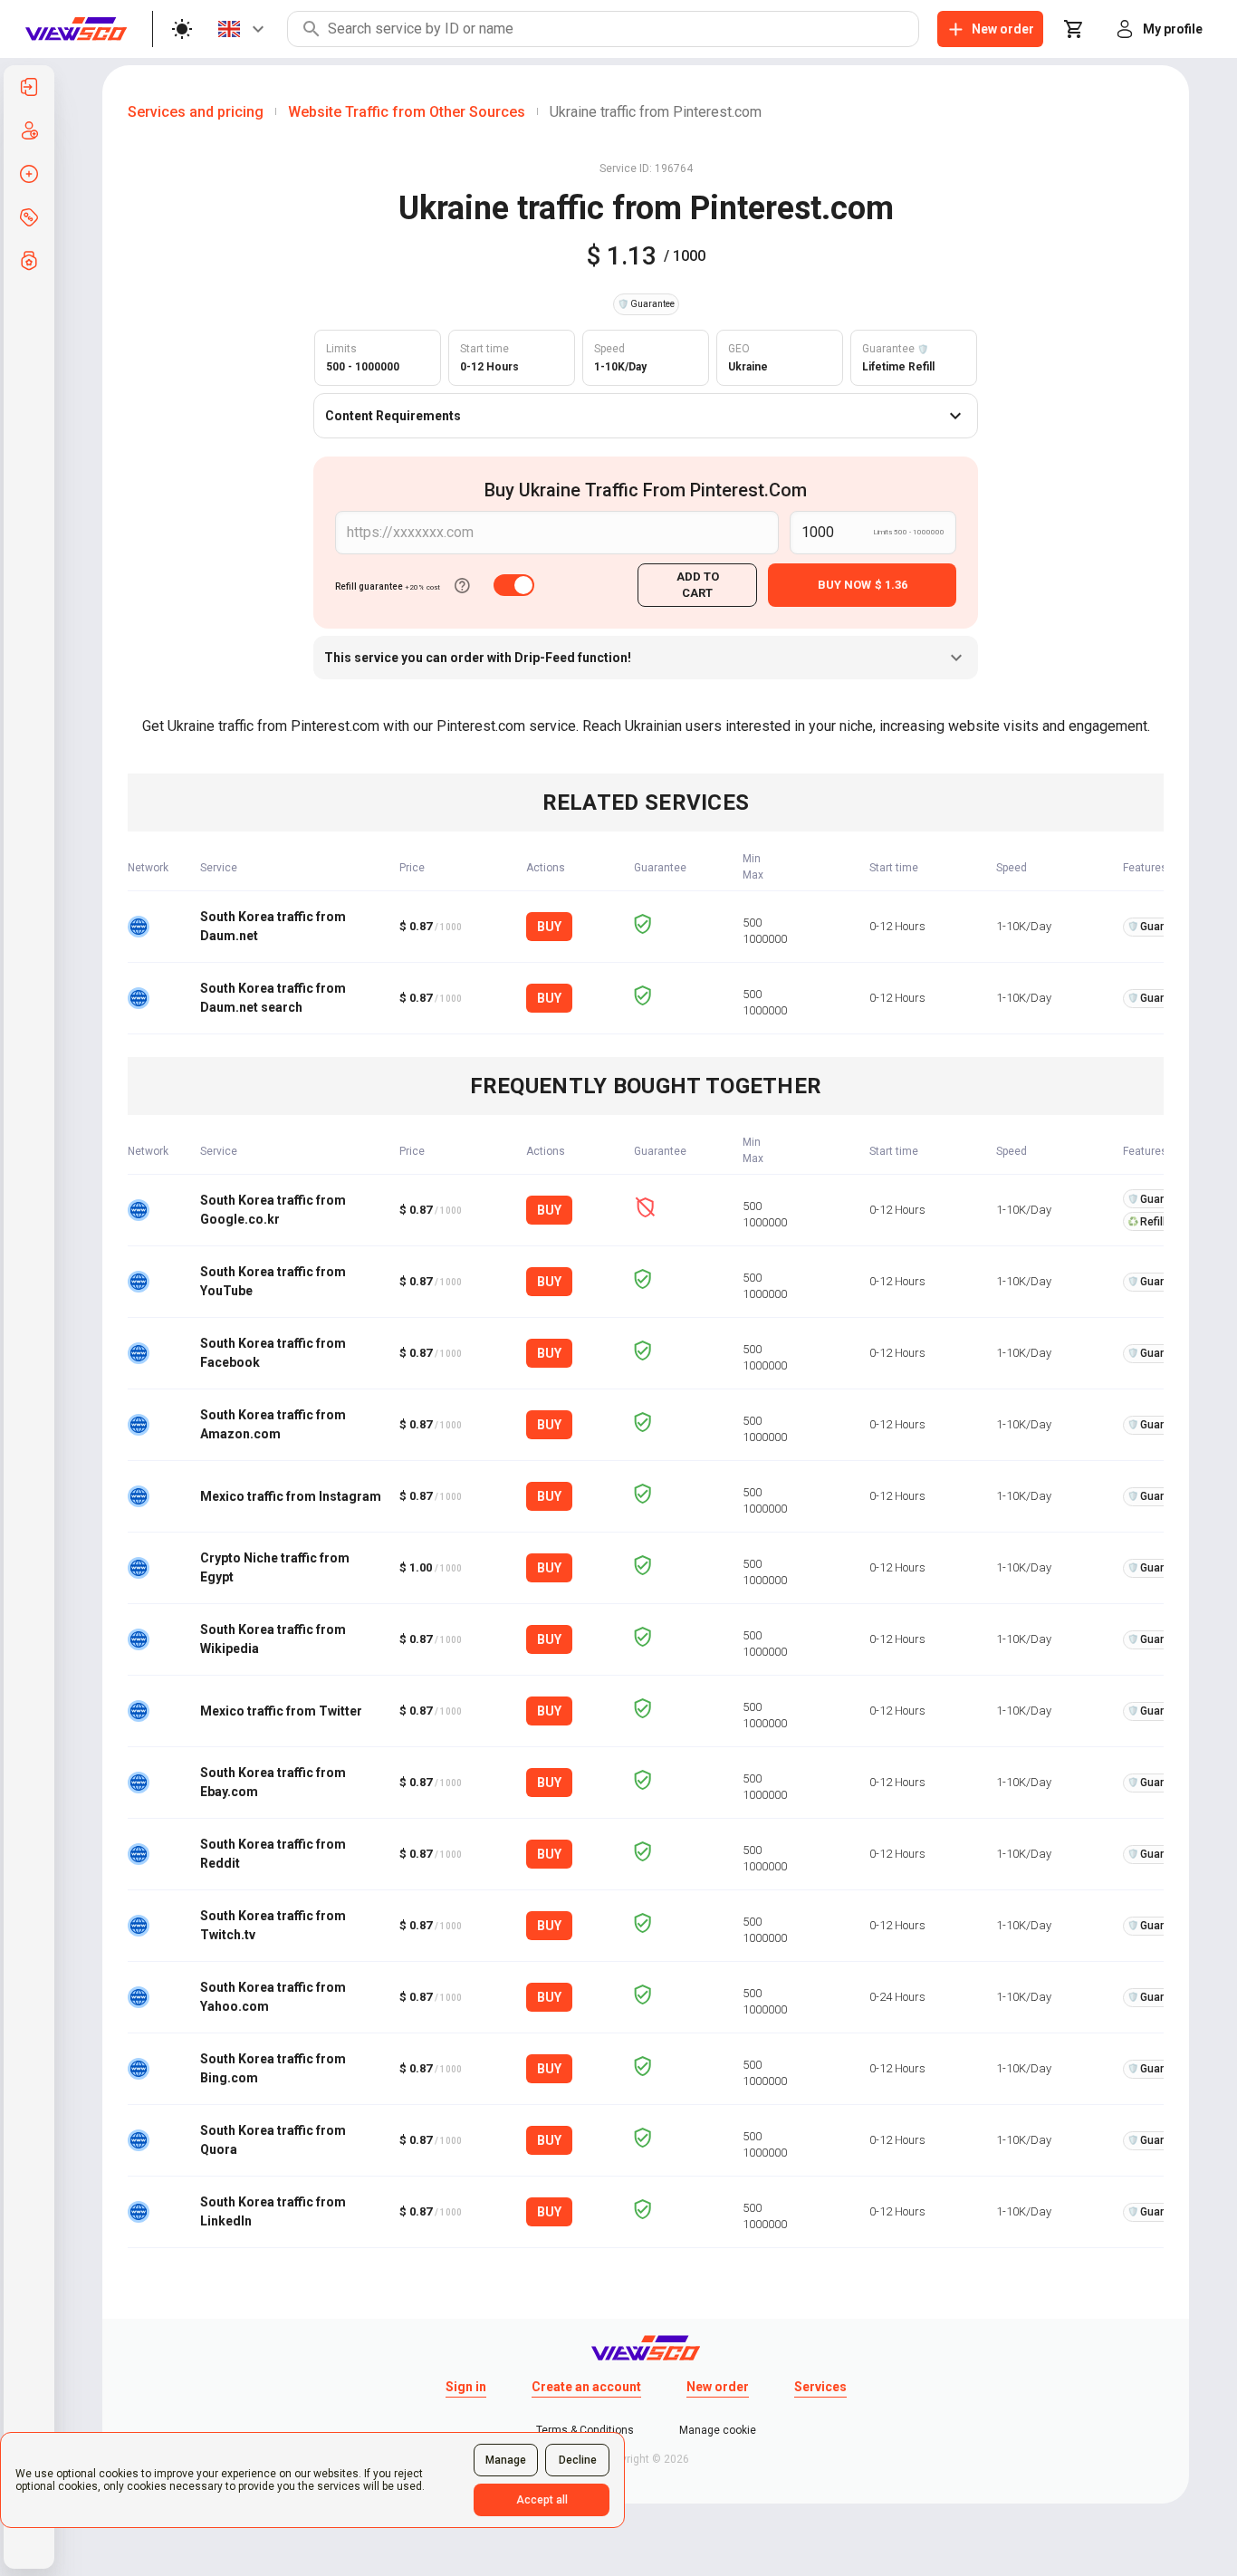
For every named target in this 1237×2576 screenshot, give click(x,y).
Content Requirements (393, 416)
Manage (506, 2460)
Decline (578, 2460)
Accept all (542, 2500)
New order (718, 2387)
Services (820, 2387)
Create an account (586, 2387)
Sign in (466, 2387)
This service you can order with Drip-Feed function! (478, 658)
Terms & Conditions (585, 2430)
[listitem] (29, 87)
